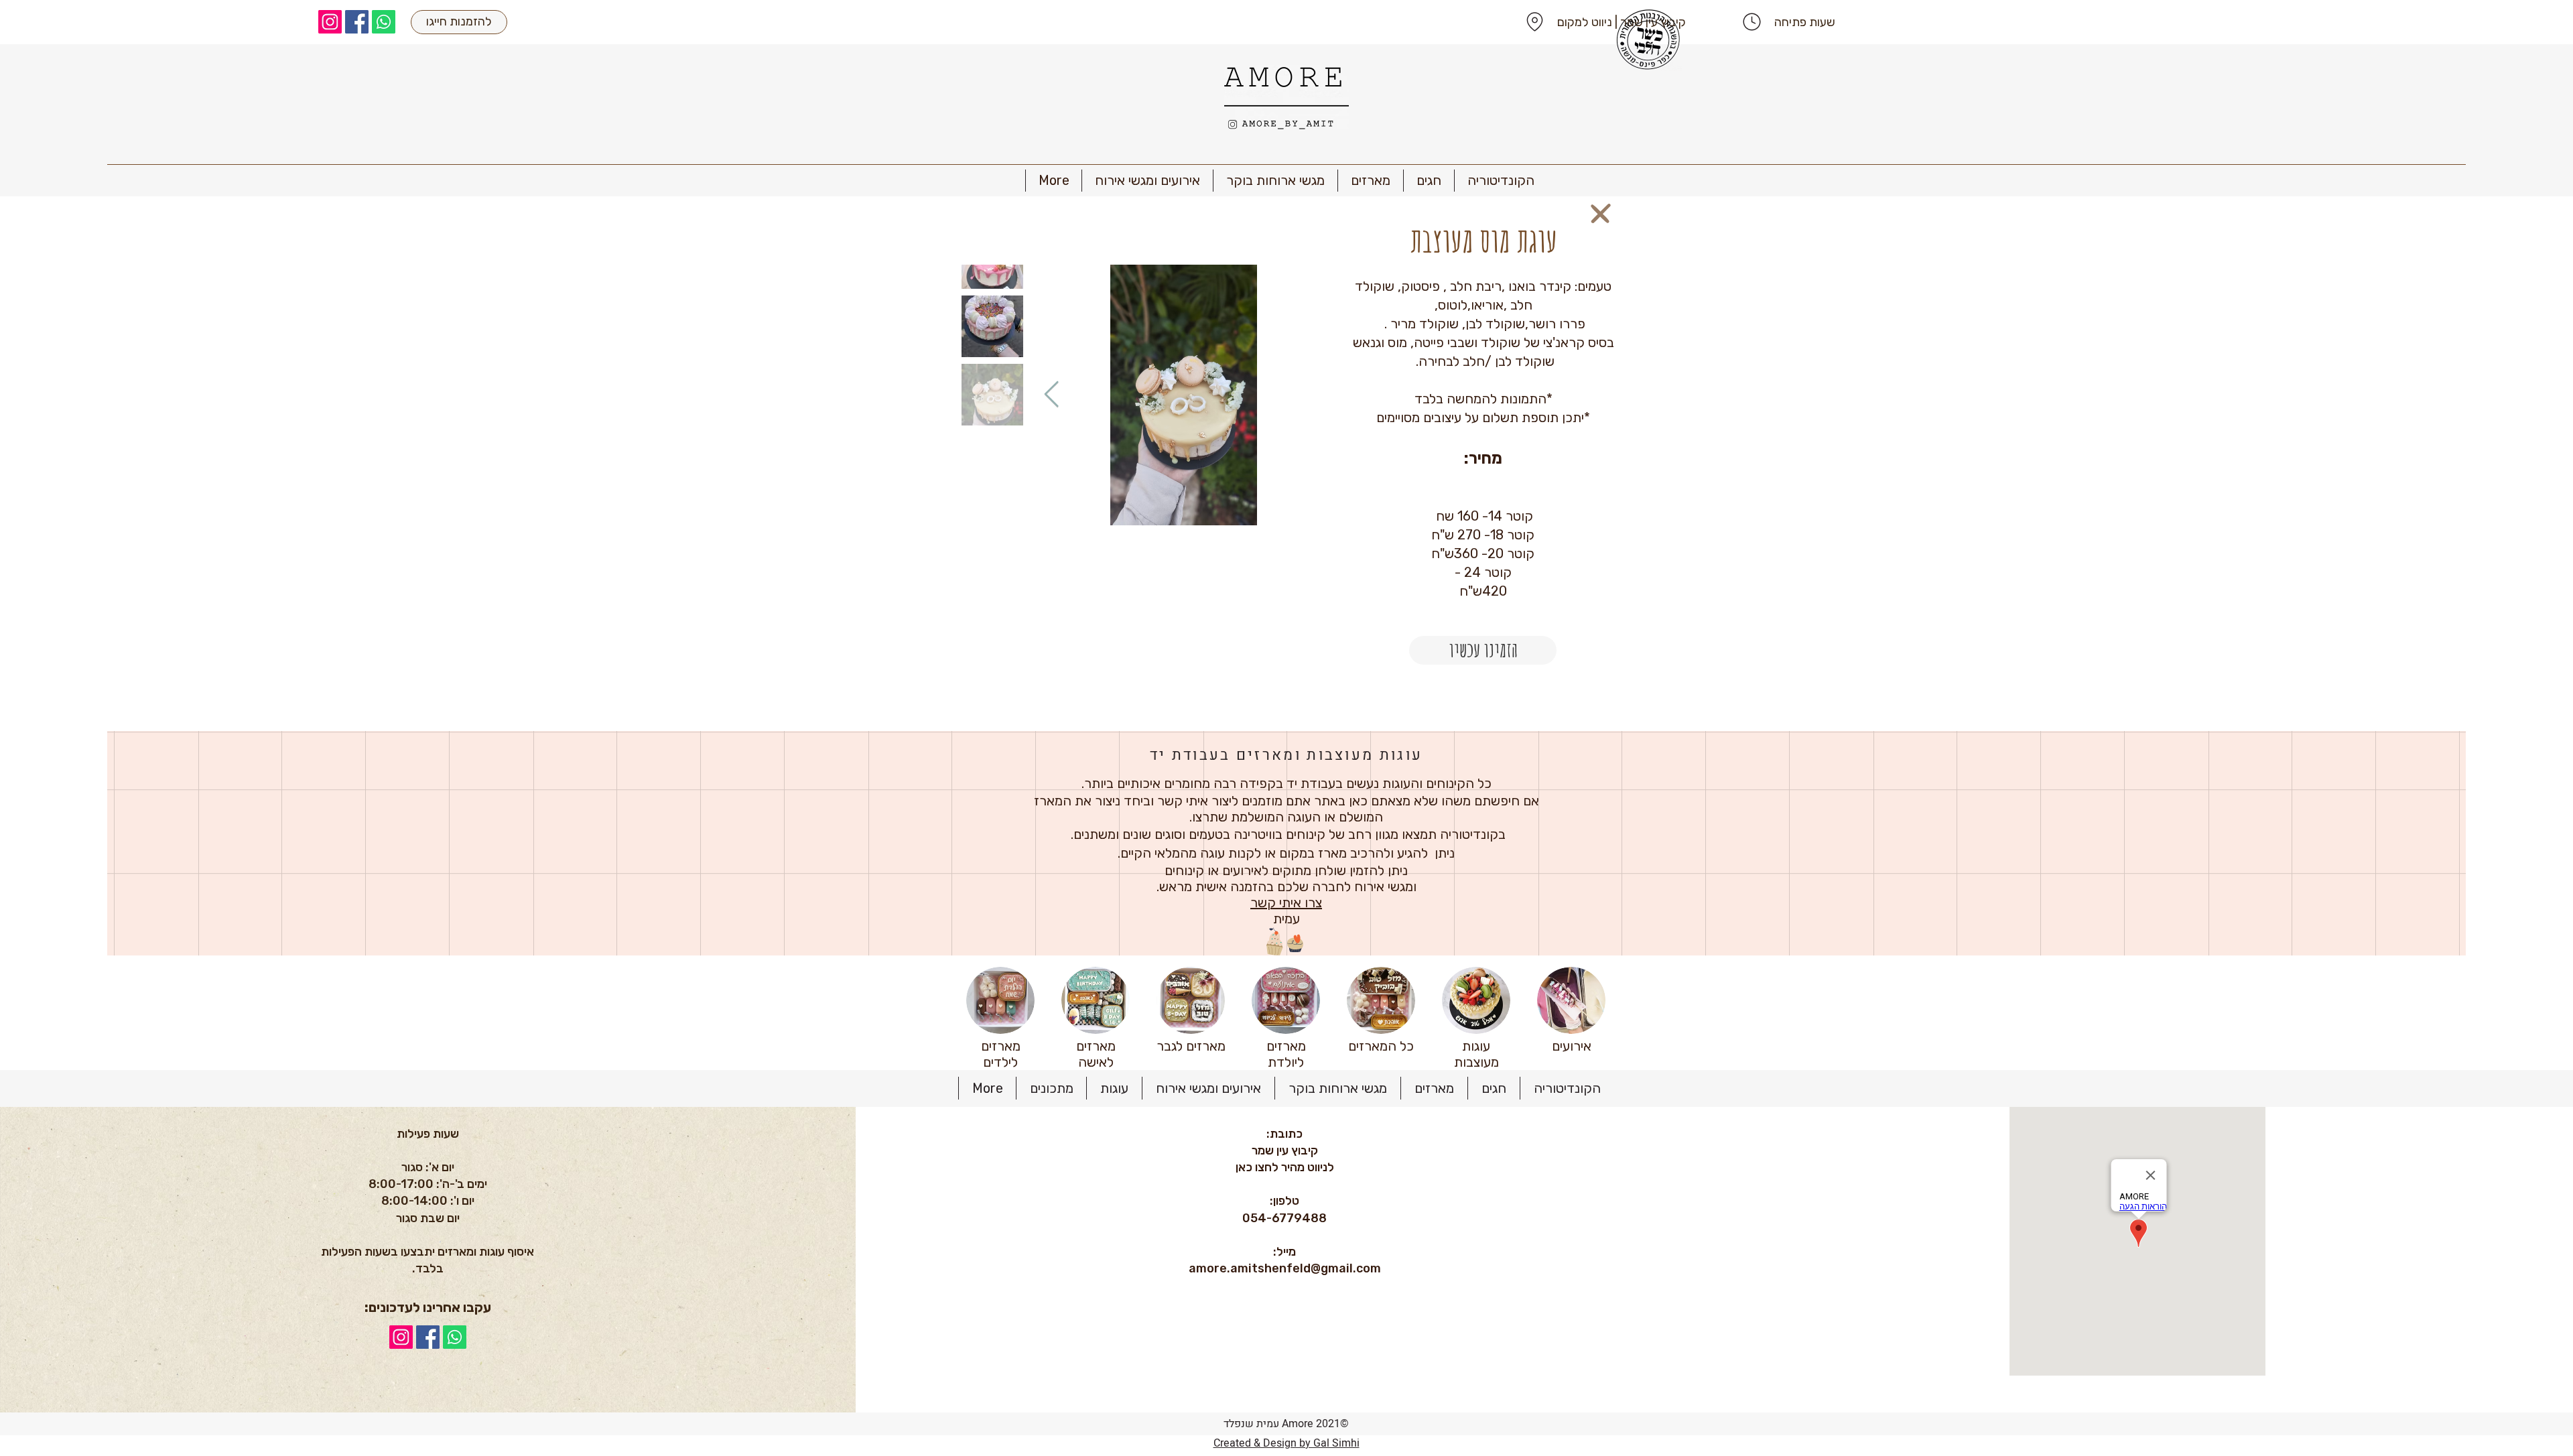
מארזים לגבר (1191, 1046)
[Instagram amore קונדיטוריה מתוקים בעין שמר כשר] (330, 22)
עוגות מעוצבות (1476, 1054)
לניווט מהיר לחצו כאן (1285, 1167)
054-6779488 (1284, 1218)
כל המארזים (1381, 1046)
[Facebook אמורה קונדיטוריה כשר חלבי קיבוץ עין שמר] (357, 22)
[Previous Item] (1052, 395)
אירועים (1572, 1046)
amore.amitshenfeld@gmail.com (1285, 1268)
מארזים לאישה (1096, 1054)
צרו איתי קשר (1286, 903)
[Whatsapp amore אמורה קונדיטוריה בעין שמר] (384, 22)
